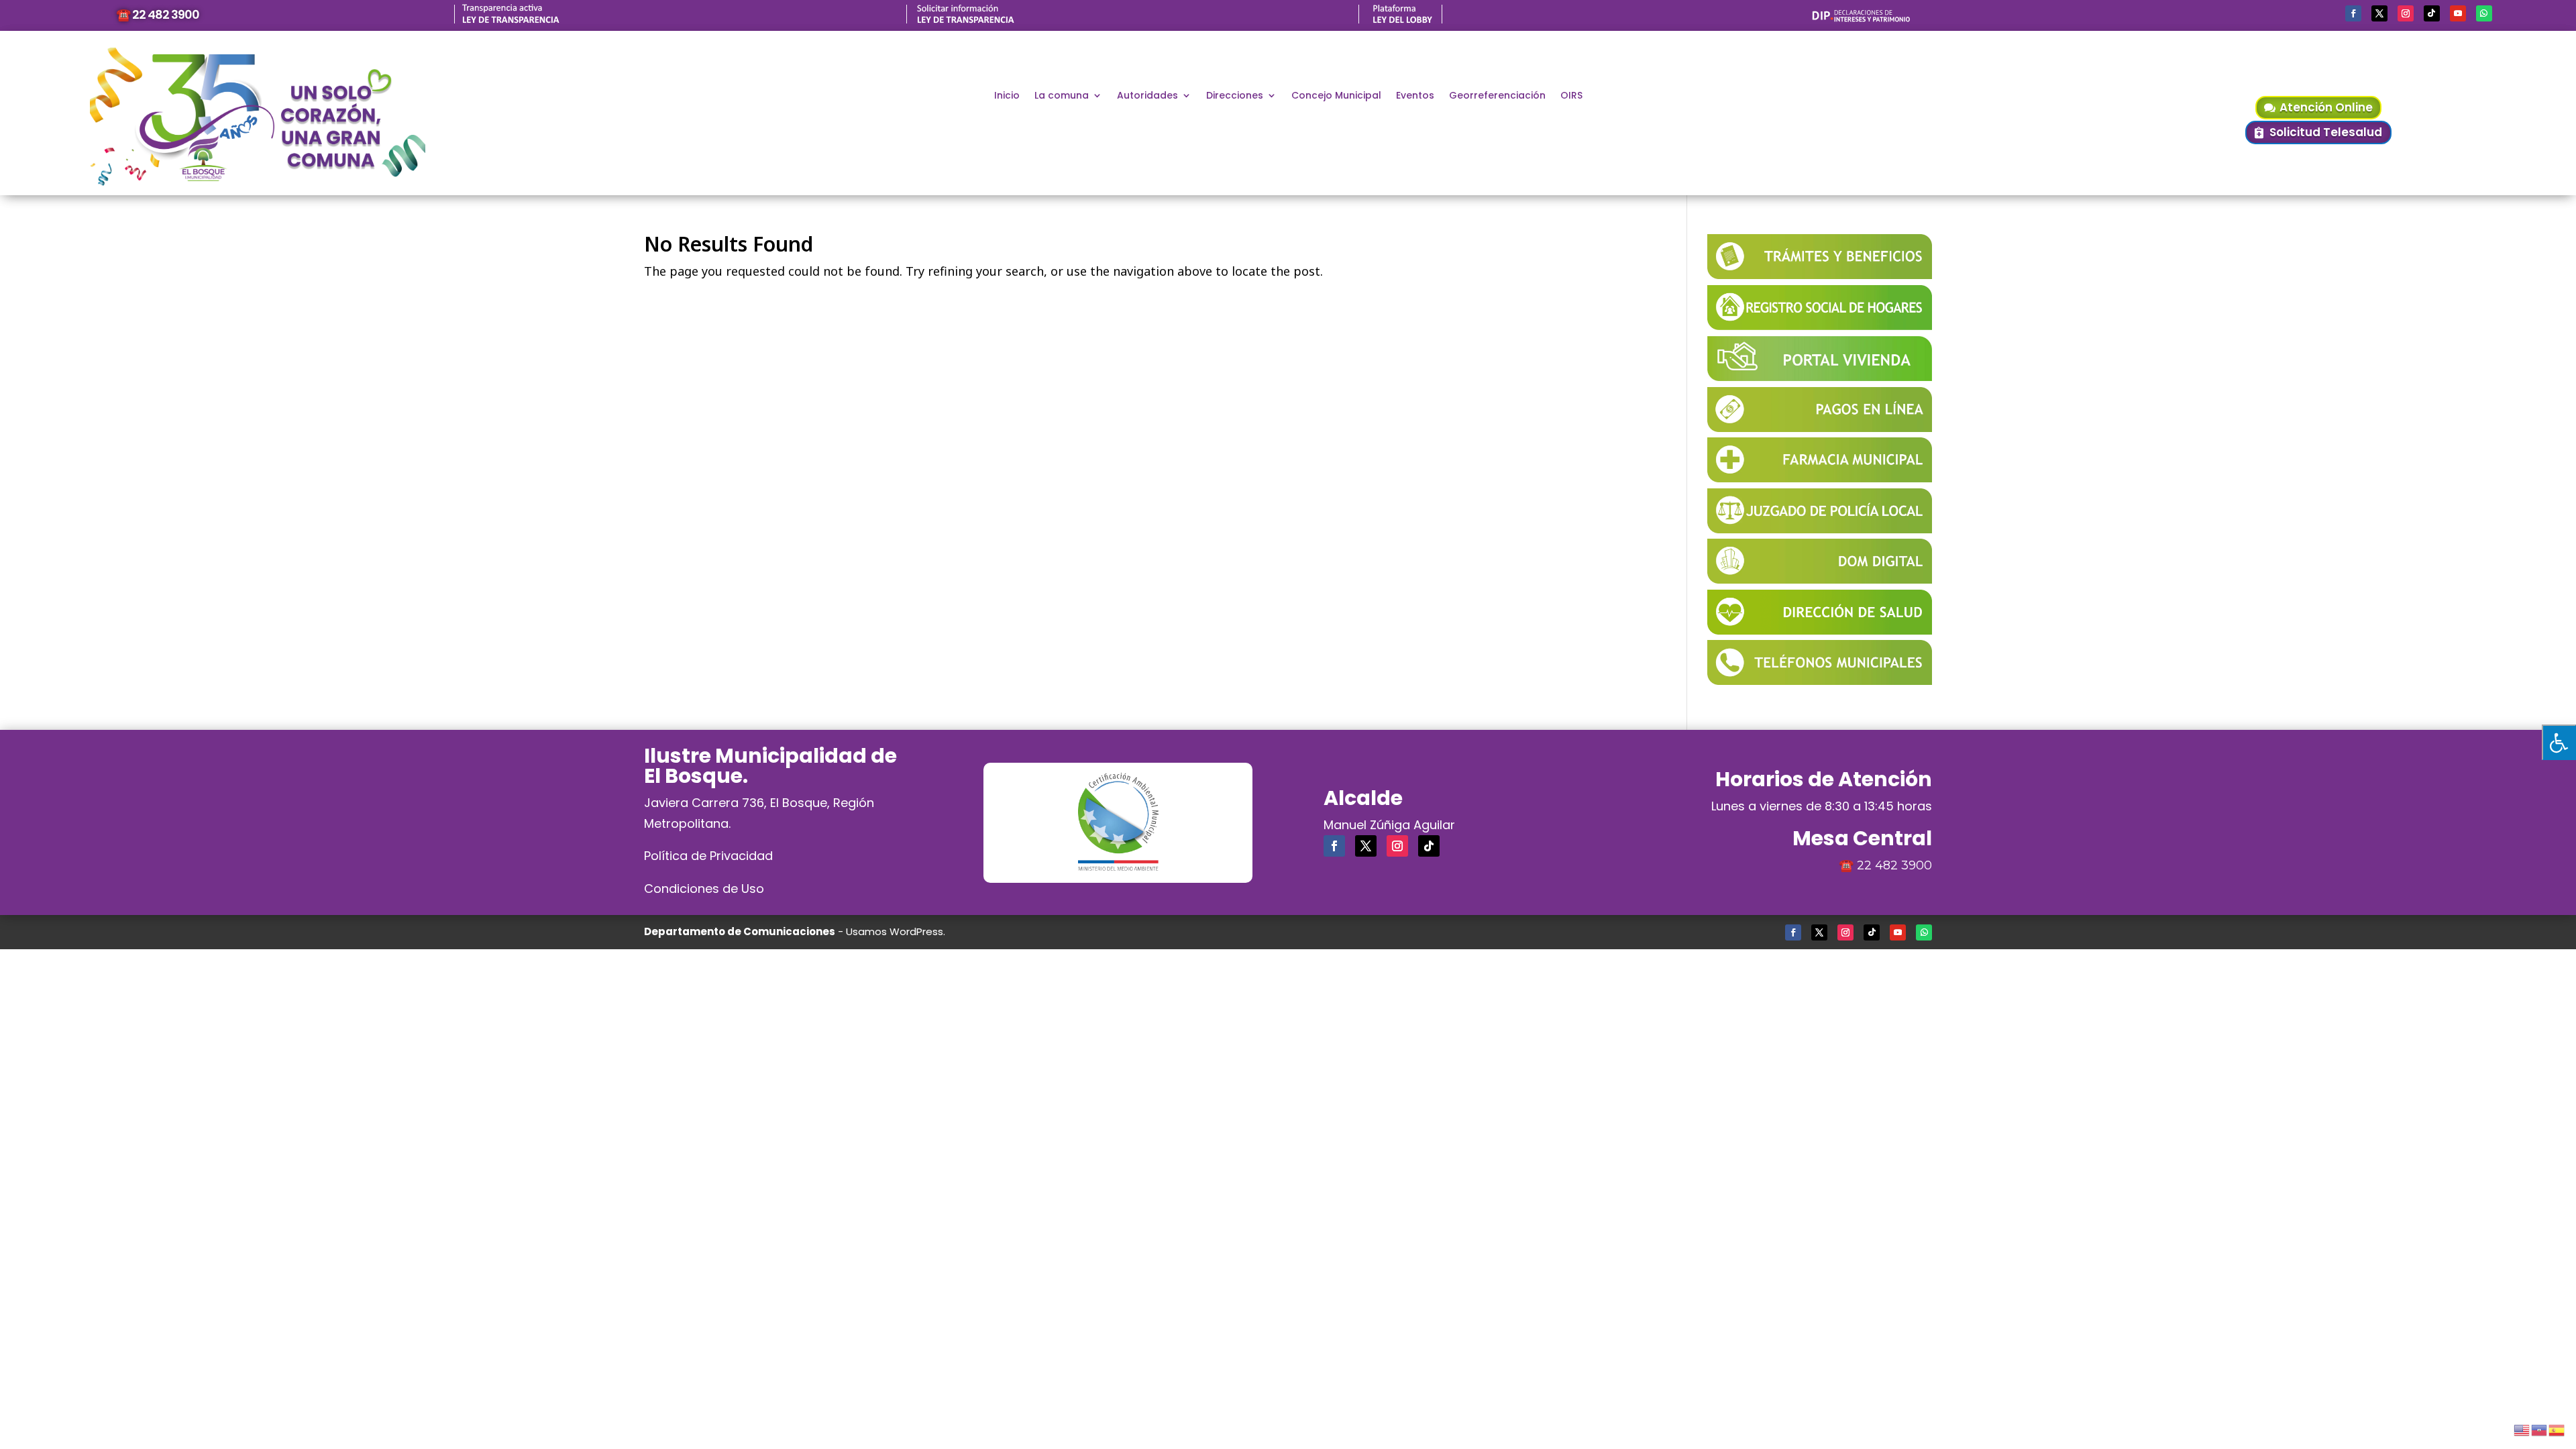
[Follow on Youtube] (2458, 13)
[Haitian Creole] (2540, 1428)
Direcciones (1235, 96)
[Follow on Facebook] (2353, 13)
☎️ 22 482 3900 (158, 14)
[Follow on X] (2379, 13)
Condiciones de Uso (704, 889)
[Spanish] (2557, 1428)
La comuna (1062, 96)
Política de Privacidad (708, 856)
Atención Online (2326, 107)
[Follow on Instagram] (2406, 13)
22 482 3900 (1894, 865)
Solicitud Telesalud (2326, 132)
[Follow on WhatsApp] (2484, 13)
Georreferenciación (1497, 96)
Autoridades (1147, 96)
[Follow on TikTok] (2432, 13)
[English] (2522, 1428)
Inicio (1007, 96)
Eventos (1415, 96)
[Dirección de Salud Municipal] (1820, 630)
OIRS (1571, 96)
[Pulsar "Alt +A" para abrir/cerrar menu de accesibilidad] (2559, 742)
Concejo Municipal (1336, 96)
